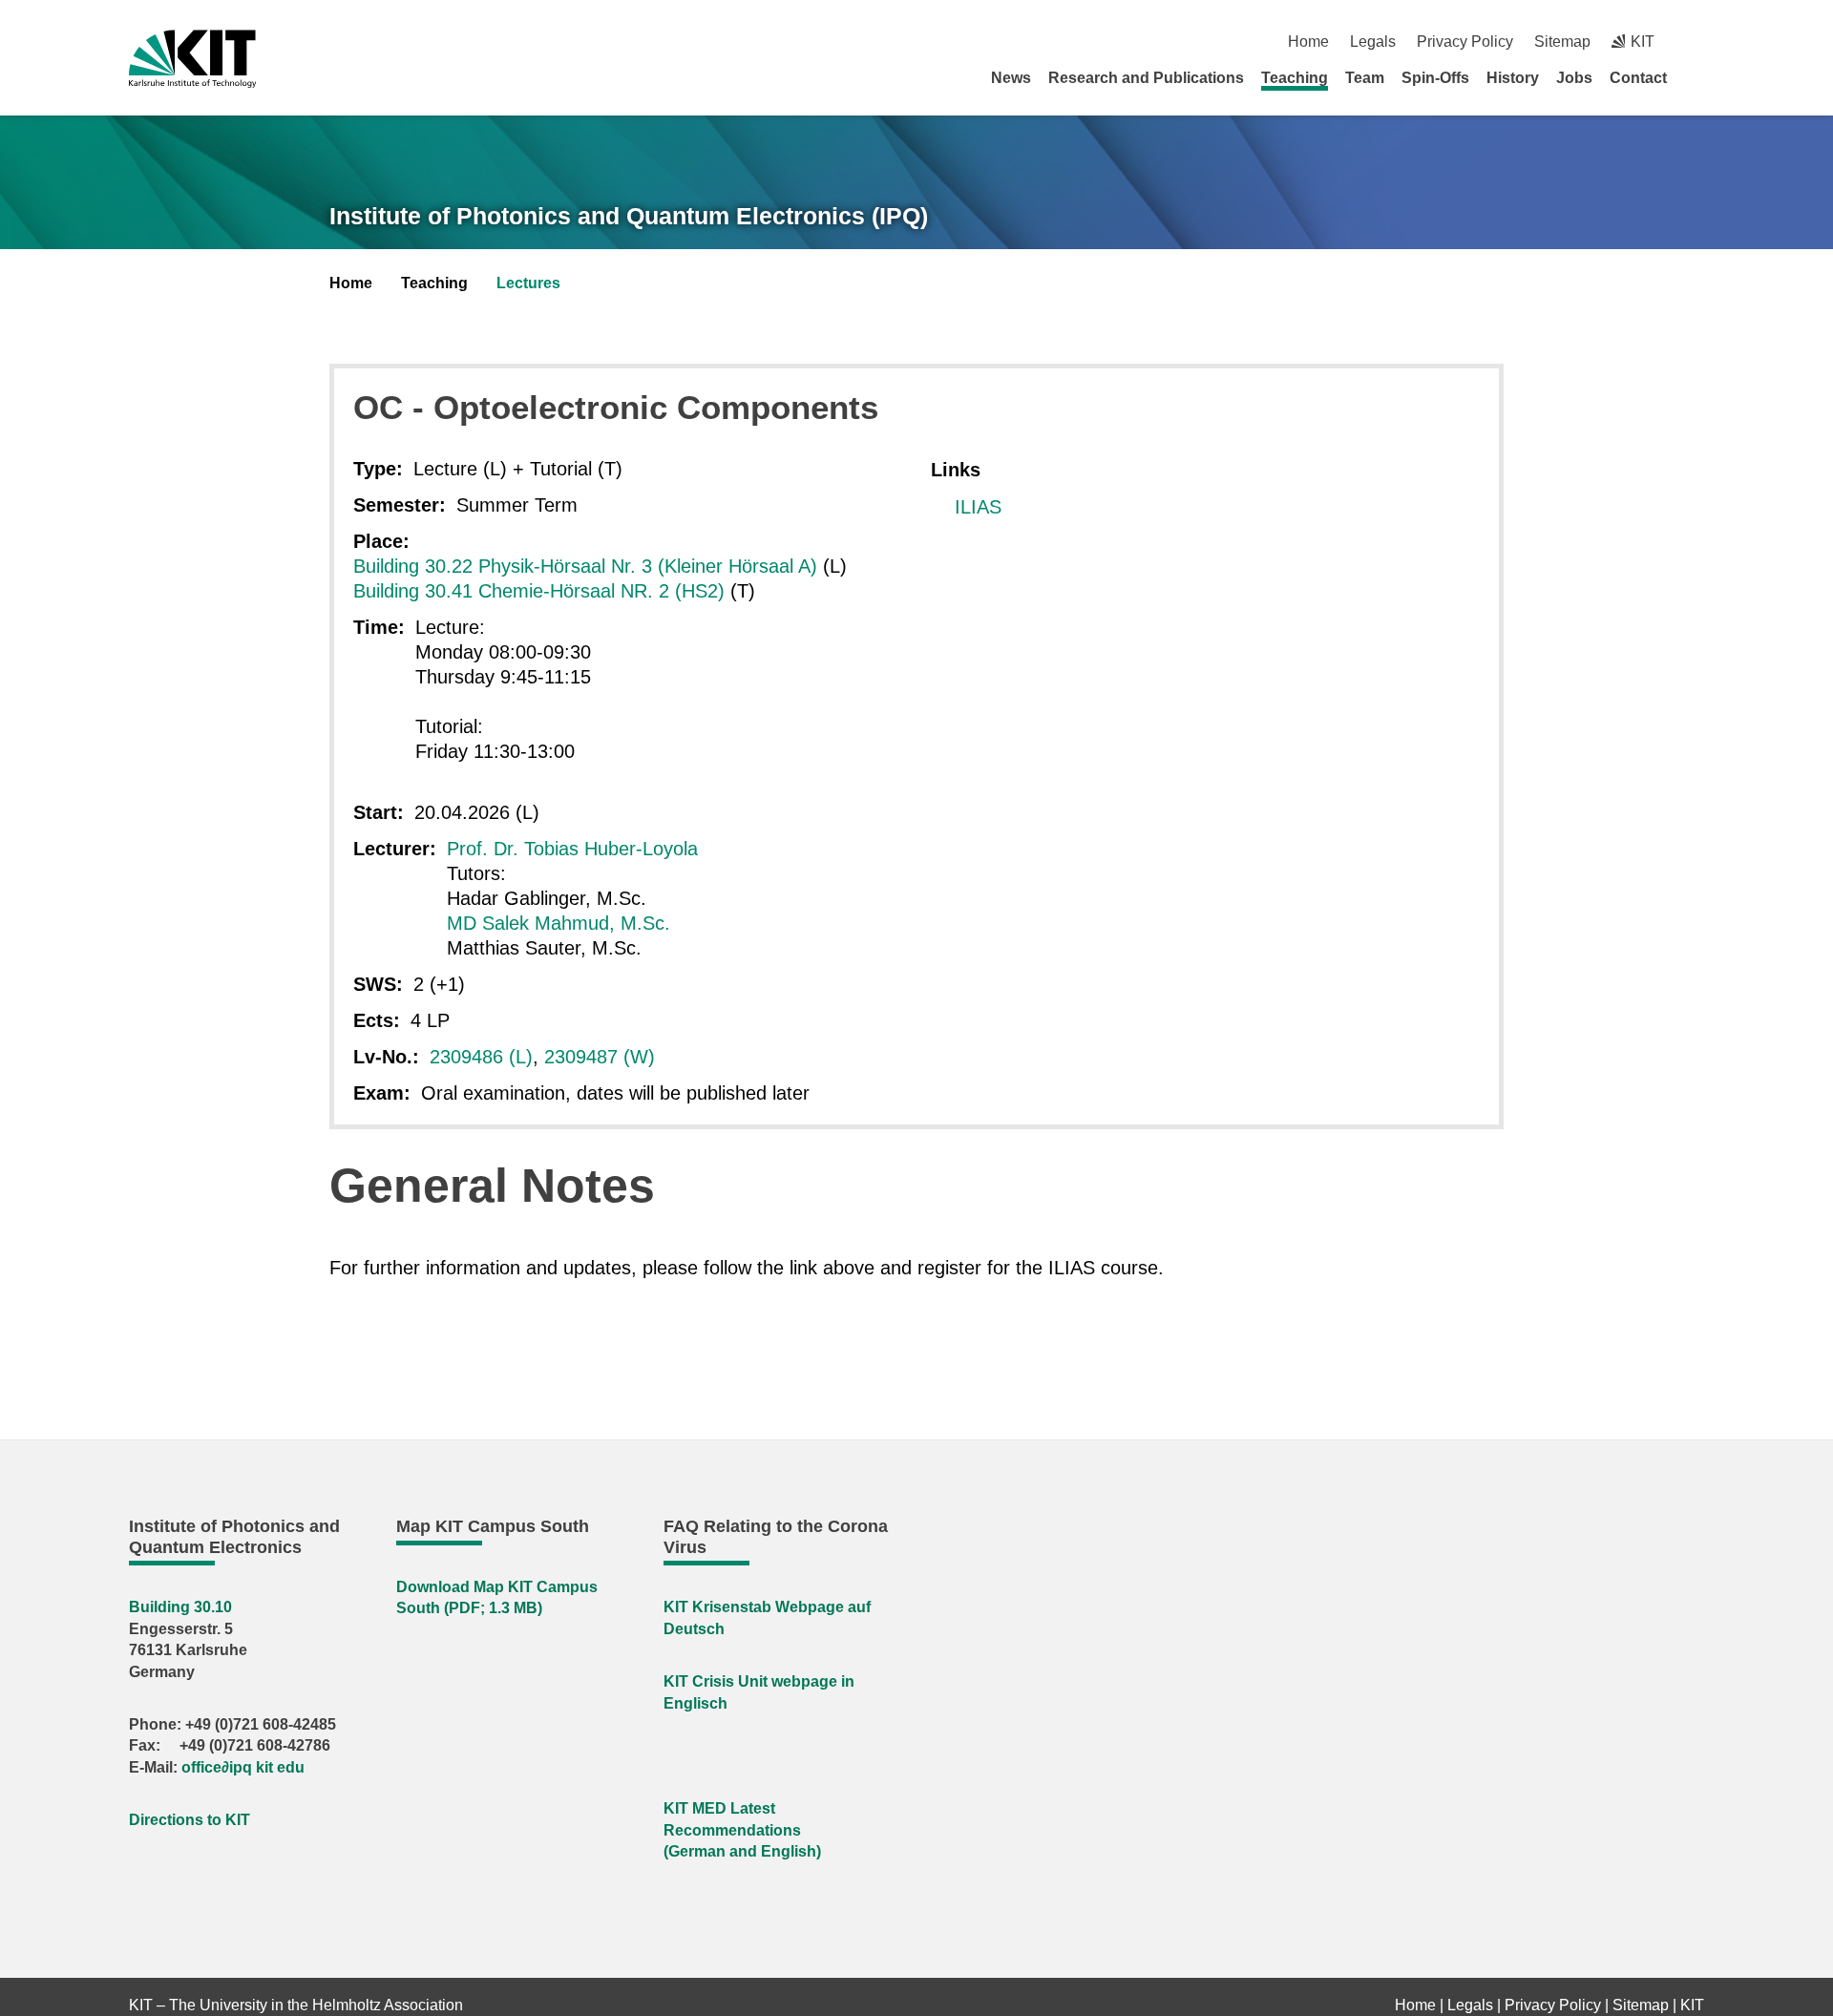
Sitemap (1562, 42)
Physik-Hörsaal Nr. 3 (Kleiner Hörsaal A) (648, 566)
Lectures (528, 283)
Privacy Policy (1465, 42)
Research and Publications (1146, 78)
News (1011, 78)
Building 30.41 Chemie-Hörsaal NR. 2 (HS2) (539, 591)
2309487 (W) (600, 1057)
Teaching (1295, 78)
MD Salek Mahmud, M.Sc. (558, 923)
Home (1308, 42)
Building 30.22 (416, 566)
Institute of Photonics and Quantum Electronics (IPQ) (629, 216)
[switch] (1697, 42)
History (1513, 78)
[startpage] (1697, 77)
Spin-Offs (1435, 78)
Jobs (1574, 78)
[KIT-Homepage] (192, 59)
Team (1365, 78)
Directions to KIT (190, 1820)
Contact (1638, 78)
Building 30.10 (180, 1607)
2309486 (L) (481, 1057)
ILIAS (978, 507)
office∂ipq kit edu (243, 1767)
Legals (1373, 42)
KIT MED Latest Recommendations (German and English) (742, 1830)
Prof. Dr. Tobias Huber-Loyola (572, 849)
